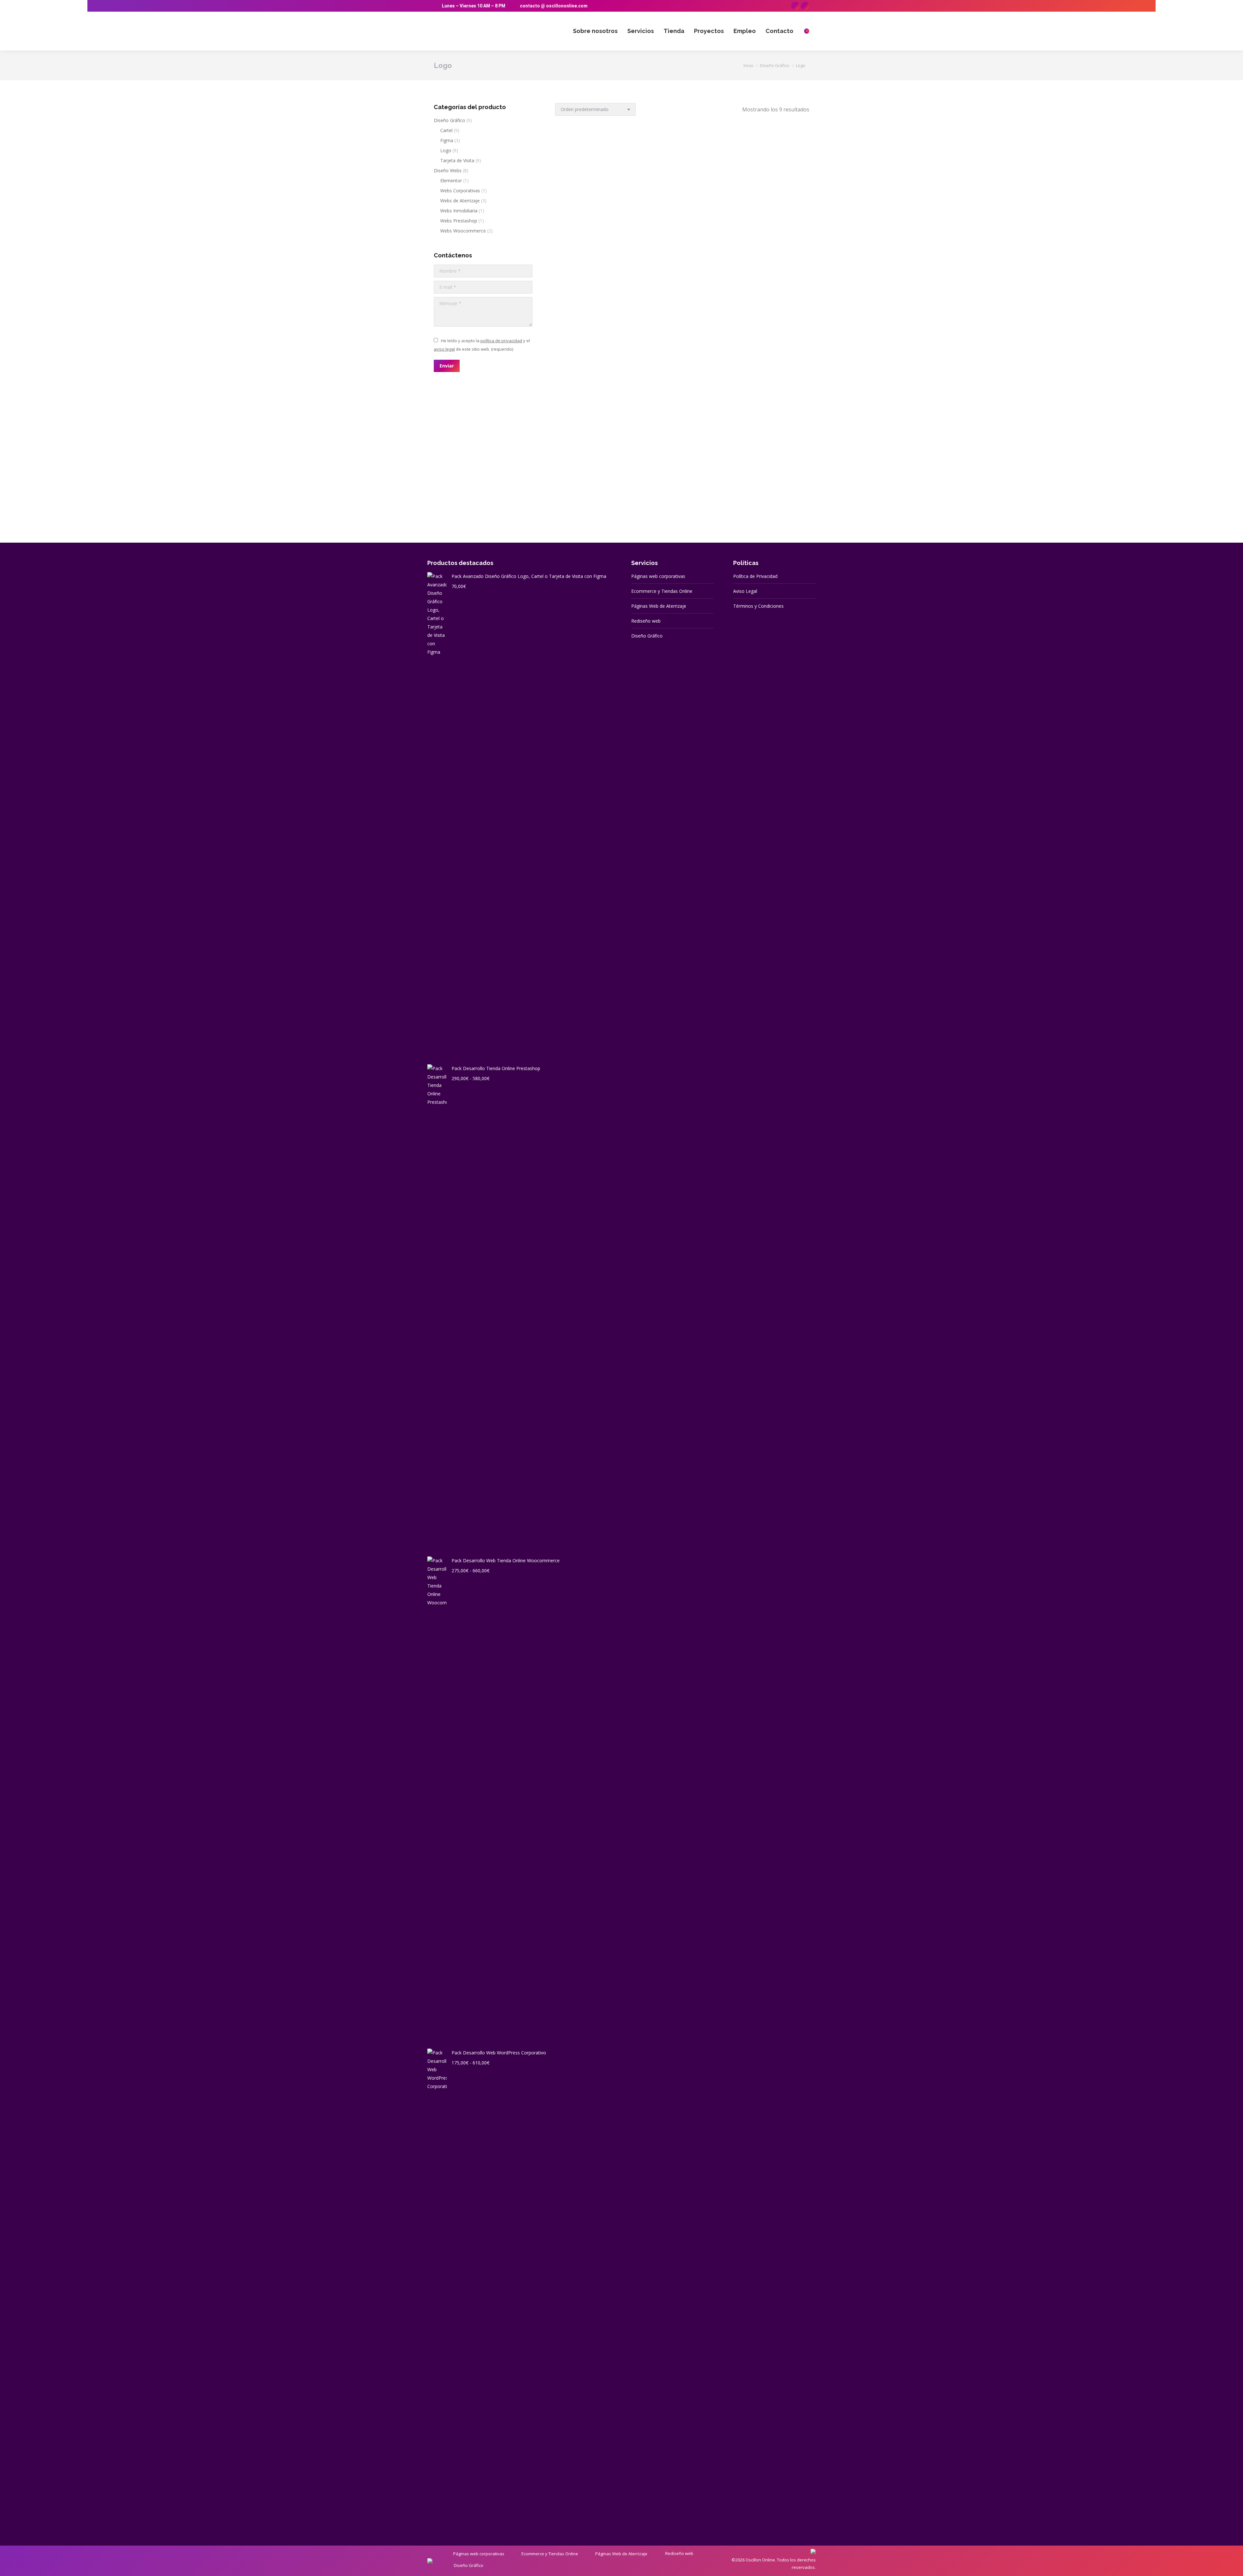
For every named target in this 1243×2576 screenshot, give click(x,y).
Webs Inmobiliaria (459, 211)
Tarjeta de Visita (457, 160)
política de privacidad (501, 341)
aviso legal (444, 349)
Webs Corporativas (460, 191)
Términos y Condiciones (758, 606)
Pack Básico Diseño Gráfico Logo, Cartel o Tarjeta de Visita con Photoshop (769, 360)
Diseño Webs (448, 170)
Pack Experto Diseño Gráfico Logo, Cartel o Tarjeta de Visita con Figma (595, 488)
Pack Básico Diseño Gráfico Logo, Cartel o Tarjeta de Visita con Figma (595, 360)
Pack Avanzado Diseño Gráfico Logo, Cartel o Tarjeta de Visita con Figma (595, 223)
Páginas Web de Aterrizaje (659, 606)
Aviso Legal (745, 591)
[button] (627, 198)
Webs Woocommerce (463, 231)
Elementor (451, 181)
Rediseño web (646, 621)
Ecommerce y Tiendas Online (662, 591)
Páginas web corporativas (658, 576)
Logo (446, 150)
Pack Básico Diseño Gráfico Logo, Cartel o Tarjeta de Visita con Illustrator (682, 360)
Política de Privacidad (755, 576)
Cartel (446, 130)
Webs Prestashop (459, 221)
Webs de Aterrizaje (460, 201)
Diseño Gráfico (449, 120)
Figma (447, 140)
